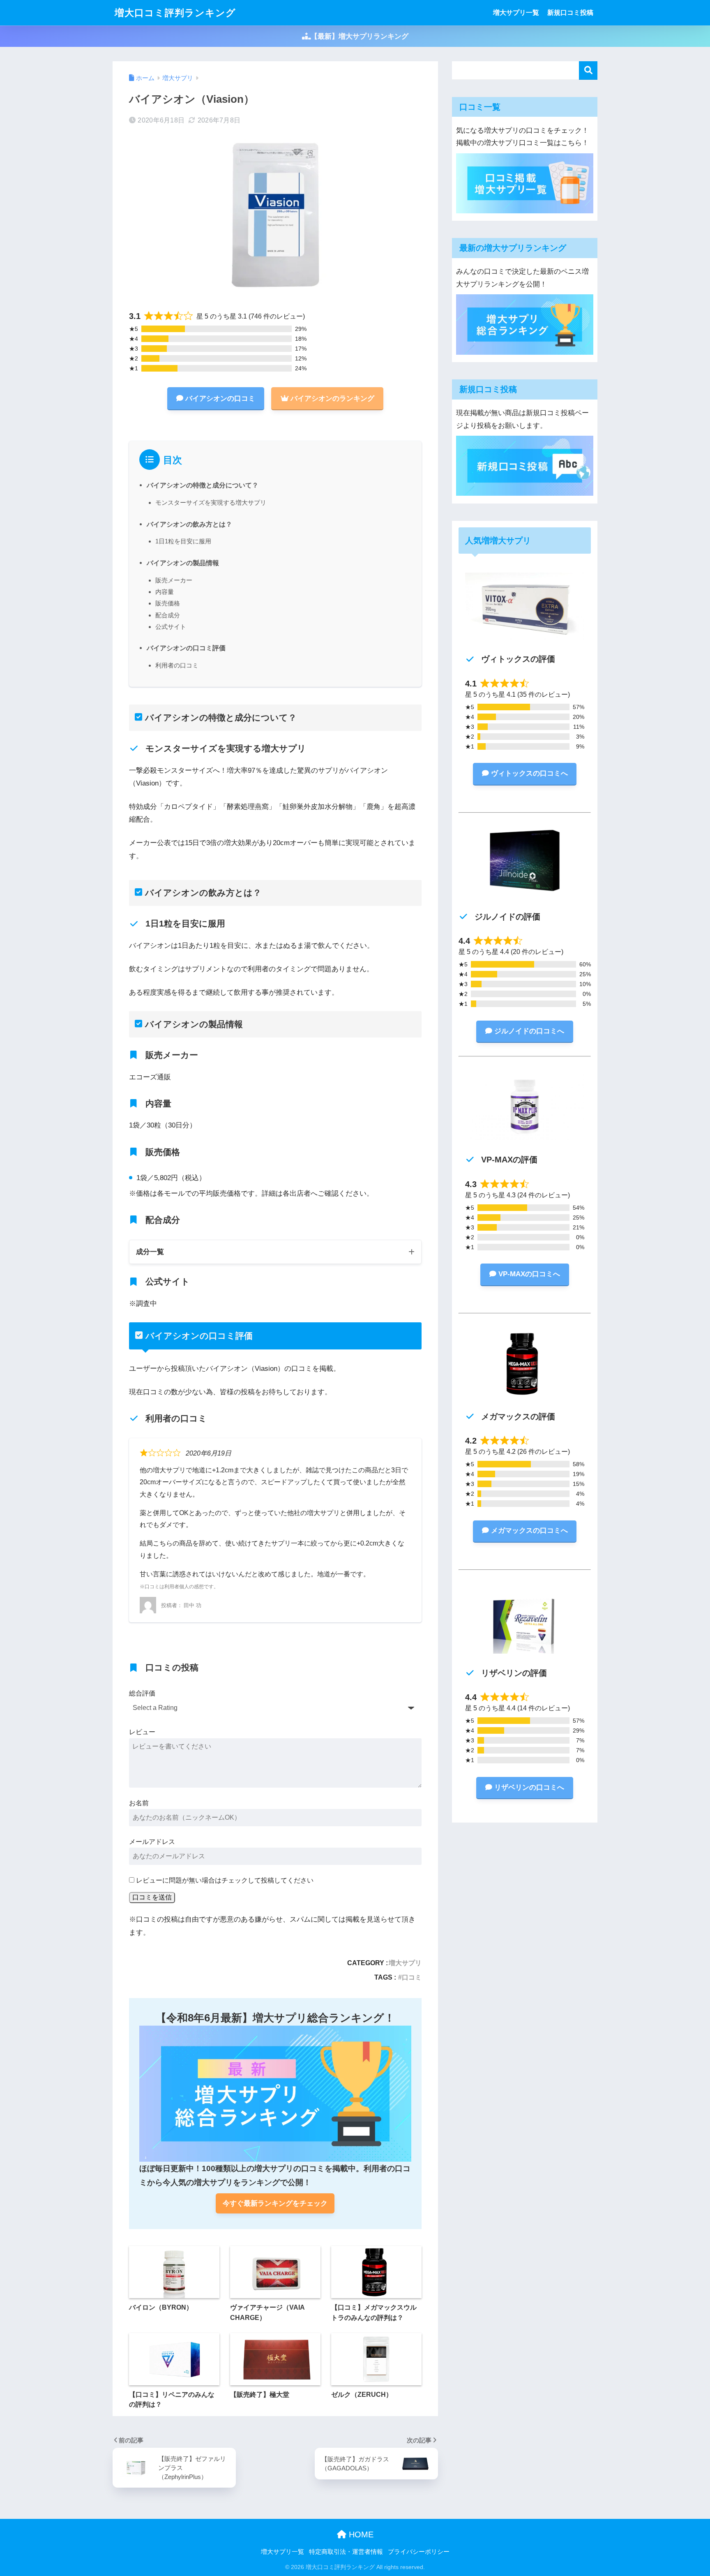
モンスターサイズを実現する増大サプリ (211, 502)
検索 (588, 70)
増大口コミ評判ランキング (175, 13)
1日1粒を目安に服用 (183, 541)
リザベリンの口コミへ (529, 1787)
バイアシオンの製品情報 (183, 563)
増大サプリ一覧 (516, 13)
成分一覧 (150, 1252)
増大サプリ (405, 1963)
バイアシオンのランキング (332, 399)
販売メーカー (174, 580)
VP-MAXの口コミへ (529, 1274)
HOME (360, 2534)
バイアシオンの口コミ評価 (186, 648)
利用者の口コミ (177, 665)
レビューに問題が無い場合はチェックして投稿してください (225, 1880)
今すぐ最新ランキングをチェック (275, 2203)
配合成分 (168, 615)
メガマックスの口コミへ (529, 1531)
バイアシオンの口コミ (220, 399)
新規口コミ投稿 (570, 13)
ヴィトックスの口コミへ (529, 773)
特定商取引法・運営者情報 (346, 2552)
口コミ (412, 1977)
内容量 (165, 592)
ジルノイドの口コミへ (529, 1031)
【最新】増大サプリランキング (360, 36)
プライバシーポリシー (419, 2552)
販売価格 (168, 603)
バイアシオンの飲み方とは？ (189, 524)
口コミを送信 (152, 1897)
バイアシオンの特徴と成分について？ (203, 485)
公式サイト (171, 627)
